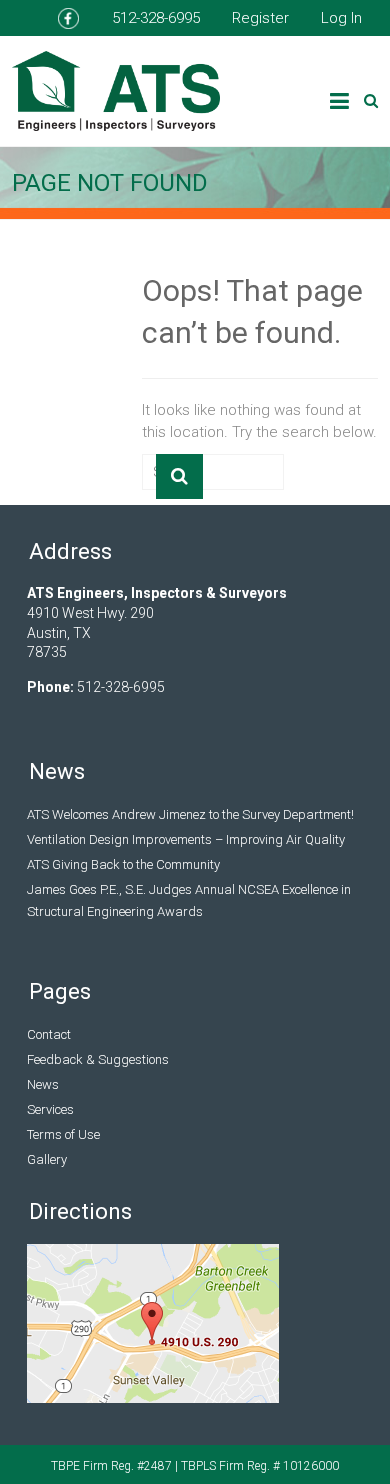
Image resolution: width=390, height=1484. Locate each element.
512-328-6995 (156, 18)
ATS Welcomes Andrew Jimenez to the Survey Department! (190, 814)
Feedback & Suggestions (98, 1059)
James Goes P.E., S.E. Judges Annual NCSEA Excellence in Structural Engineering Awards (189, 900)
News (43, 1084)
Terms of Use (63, 1134)
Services (50, 1109)
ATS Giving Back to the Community (123, 864)
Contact (49, 1034)
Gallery (47, 1159)
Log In (341, 18)
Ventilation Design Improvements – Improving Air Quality (186, 839)
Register (260, 18)
